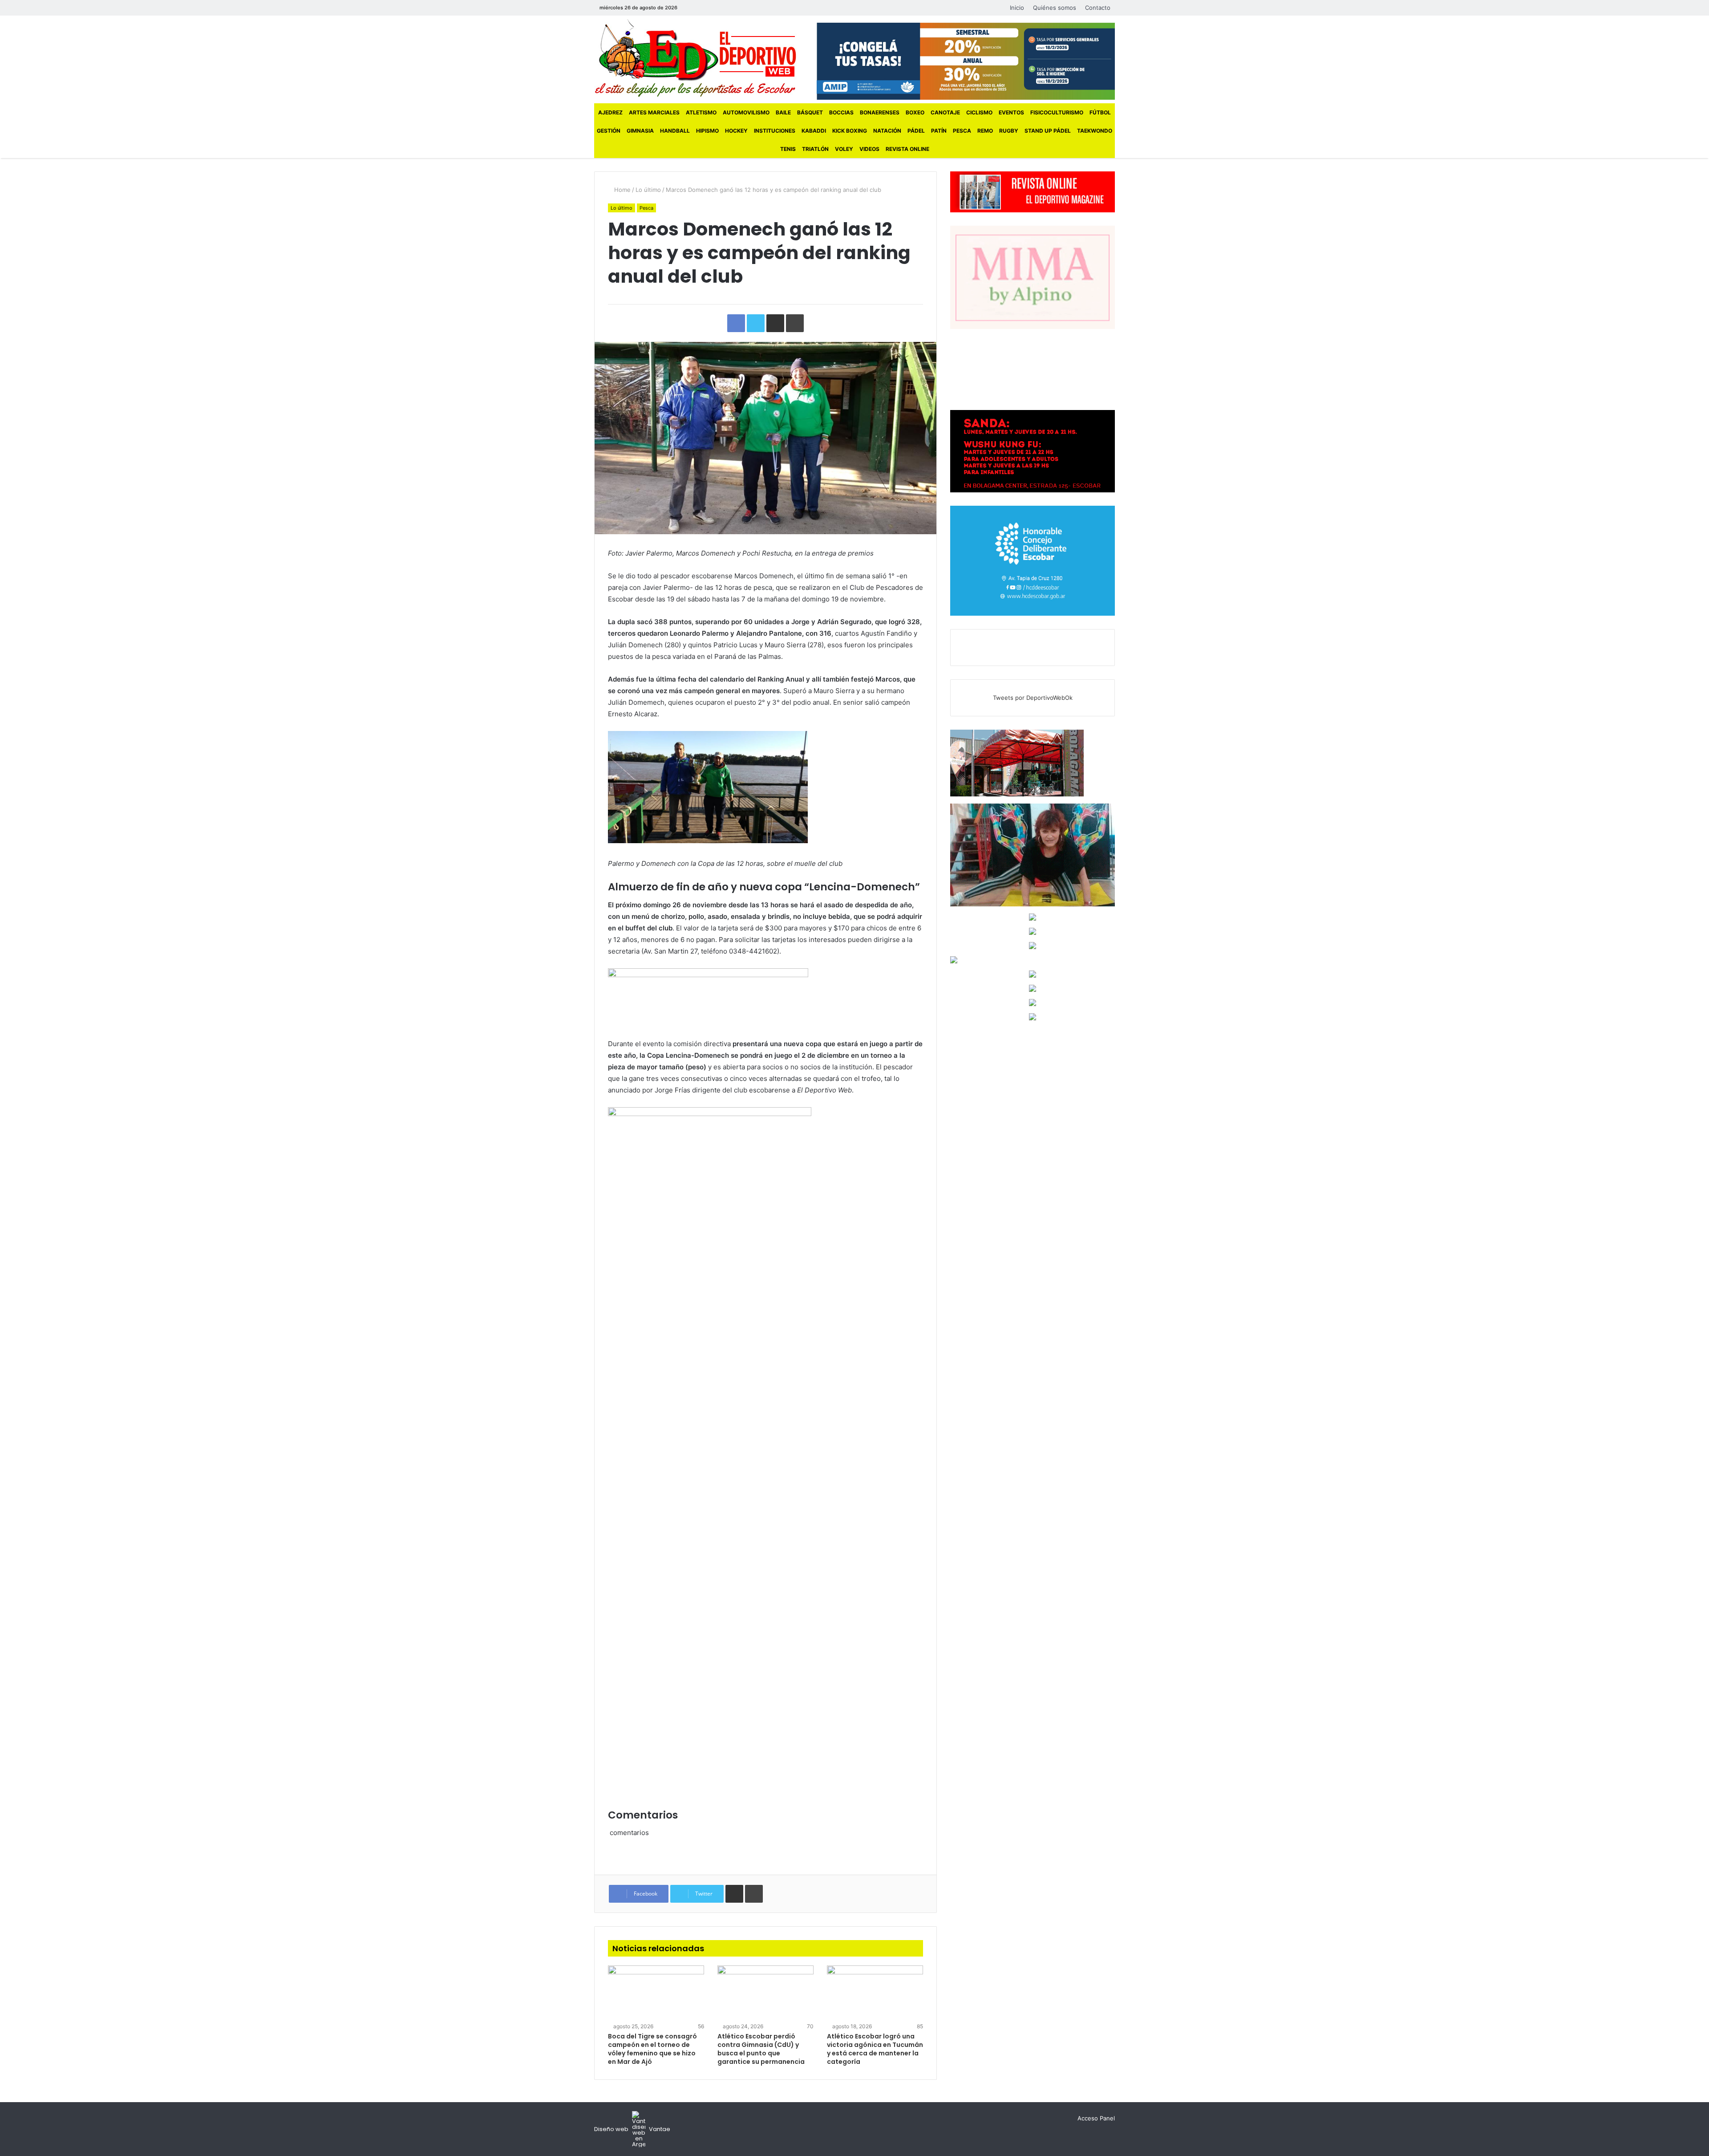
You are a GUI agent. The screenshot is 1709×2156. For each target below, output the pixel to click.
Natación (887, 131)
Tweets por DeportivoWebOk (1033, 698)
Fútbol (1100, 112)
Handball (675, 131)
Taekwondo (1095, 131)
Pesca (962, 131)
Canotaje (945, 112)
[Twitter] (704, 8)
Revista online (907, 149)
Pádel (916, 131)
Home (622, 190)
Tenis (788, 149)
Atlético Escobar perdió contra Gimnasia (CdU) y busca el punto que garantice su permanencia (761, 2049)
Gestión (609, 131)
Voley (844, 149)
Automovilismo (746, 112)
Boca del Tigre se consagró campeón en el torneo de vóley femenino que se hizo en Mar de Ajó (652, 2049)
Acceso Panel (1096, 2118)
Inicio (1017, 8)
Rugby (1009, 131)
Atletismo (701, 112)
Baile (783, 112)
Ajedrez (610, 112)
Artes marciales (654, 112)
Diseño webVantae (632, 2129)
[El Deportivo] (695, 58)
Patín (939, 131)
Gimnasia (640, 131)
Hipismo (707, 131)
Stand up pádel (1048, 131)
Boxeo (915, 112)
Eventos (1011, 112)
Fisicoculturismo (1057, 112)
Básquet (810, 112)
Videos (869, 149)
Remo (985, 131)
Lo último (648, 190)
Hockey (736, 131)
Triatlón (815, 149)
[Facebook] (691, 8)
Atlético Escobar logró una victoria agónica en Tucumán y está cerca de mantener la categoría (875, 2049)
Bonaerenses (880, 112)
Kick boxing (850, 131)
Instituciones (775, 131)
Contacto (1098, 8)
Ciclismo (979, 112)
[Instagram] (717, 8)
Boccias (841, 112)
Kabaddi (814, 131)
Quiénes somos (1055, 8)
